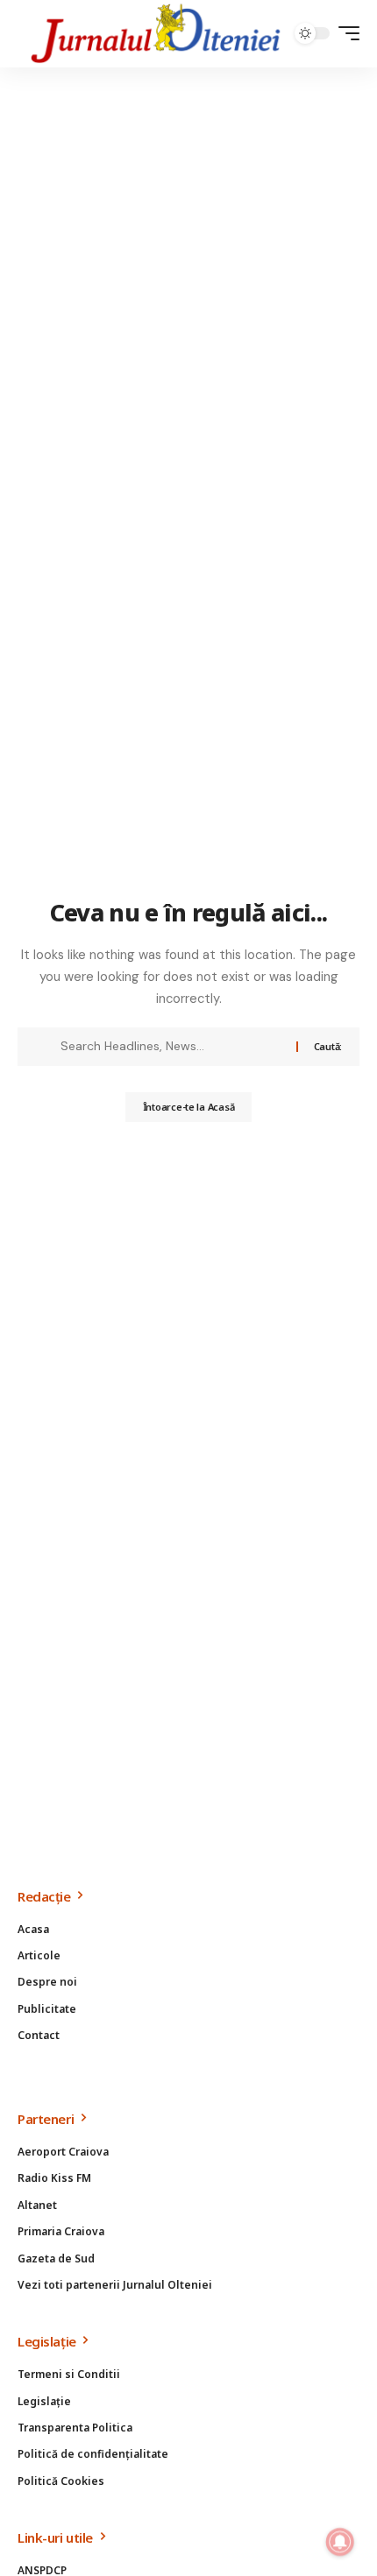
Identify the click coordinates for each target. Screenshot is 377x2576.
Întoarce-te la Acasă (189, 1107)
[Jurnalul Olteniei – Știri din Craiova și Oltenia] (156, 34)
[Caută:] (172, 1047)
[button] (345, 33)
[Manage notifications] (340, 2542)
